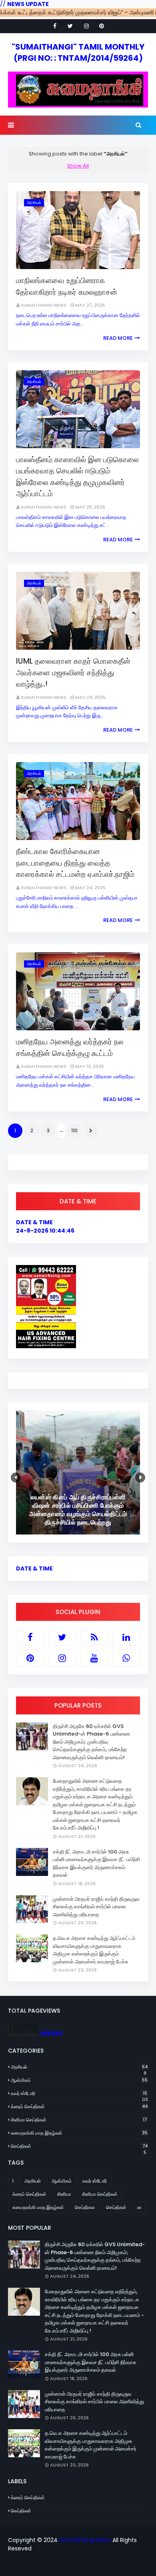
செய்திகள (85, 2207)
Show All (78, 166)
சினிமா (64, 2194)
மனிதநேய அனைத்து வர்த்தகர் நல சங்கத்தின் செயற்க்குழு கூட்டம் (70, 1048)
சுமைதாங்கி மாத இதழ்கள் (79, 2133)
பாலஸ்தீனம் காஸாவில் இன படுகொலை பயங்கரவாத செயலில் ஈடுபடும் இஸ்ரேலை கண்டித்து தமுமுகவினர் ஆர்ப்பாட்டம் (77, 477)
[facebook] (55, 26)
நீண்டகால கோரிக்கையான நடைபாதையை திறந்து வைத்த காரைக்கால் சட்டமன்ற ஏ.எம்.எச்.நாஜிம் (75, 863)
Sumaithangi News (44, 305)
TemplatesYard (83, 2565)
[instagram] (86, 26)
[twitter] (70, 26)
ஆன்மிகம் (79, 2080)
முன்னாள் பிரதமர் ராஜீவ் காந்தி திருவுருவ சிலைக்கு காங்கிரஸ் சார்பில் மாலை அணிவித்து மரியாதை (96, 1907)
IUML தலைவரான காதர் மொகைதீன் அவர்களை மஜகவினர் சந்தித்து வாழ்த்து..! (73, 672)
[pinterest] (102, 26)
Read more (118, 338)
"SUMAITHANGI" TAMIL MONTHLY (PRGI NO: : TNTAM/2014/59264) (78, 52)
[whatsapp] (126, 1658)
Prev (16, 1478)
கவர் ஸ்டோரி (79, 2093)
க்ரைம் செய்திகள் (79, 2106)
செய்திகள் (79, 2146)
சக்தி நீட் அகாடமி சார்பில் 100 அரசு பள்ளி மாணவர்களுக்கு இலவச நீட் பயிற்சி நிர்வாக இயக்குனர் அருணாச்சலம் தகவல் (96, 1864)
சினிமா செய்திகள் (79, 2120)
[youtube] (94, 1658)
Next (140, 1478)
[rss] (94, 1637)
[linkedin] (126, 1637)
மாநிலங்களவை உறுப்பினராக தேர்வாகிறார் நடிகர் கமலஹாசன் (67, 286)
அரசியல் (79, 2067)
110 (74, 1130)
